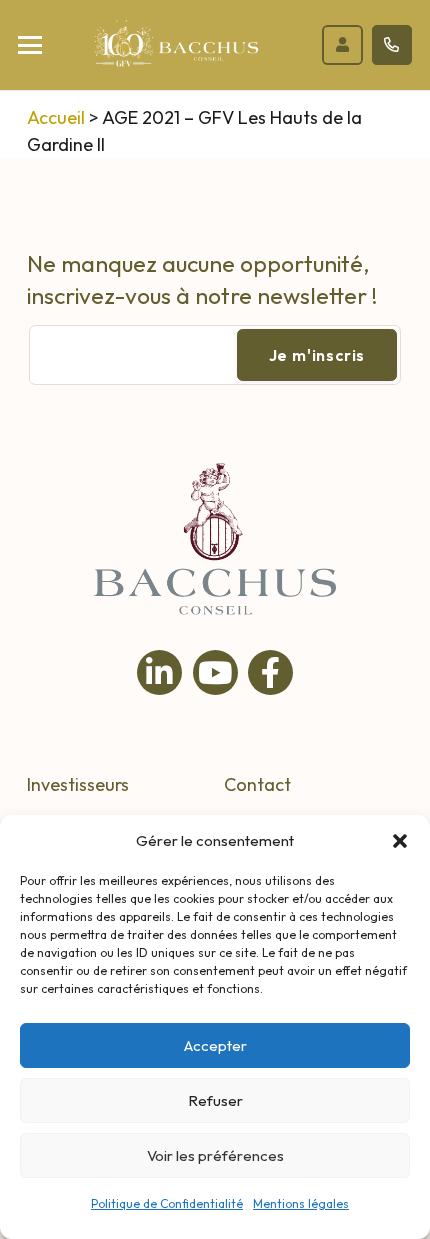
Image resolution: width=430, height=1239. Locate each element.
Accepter (215, 1045)
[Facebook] (270, 672)
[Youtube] (215, 672)
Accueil (56, 117)
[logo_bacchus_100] (176, 50)
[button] (400, 841)
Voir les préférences (215, 1155)
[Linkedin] (159, 672)
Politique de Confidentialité (167, 1203)
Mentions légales (301, 1203)
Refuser (215, 1100)
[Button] (342, 45)
